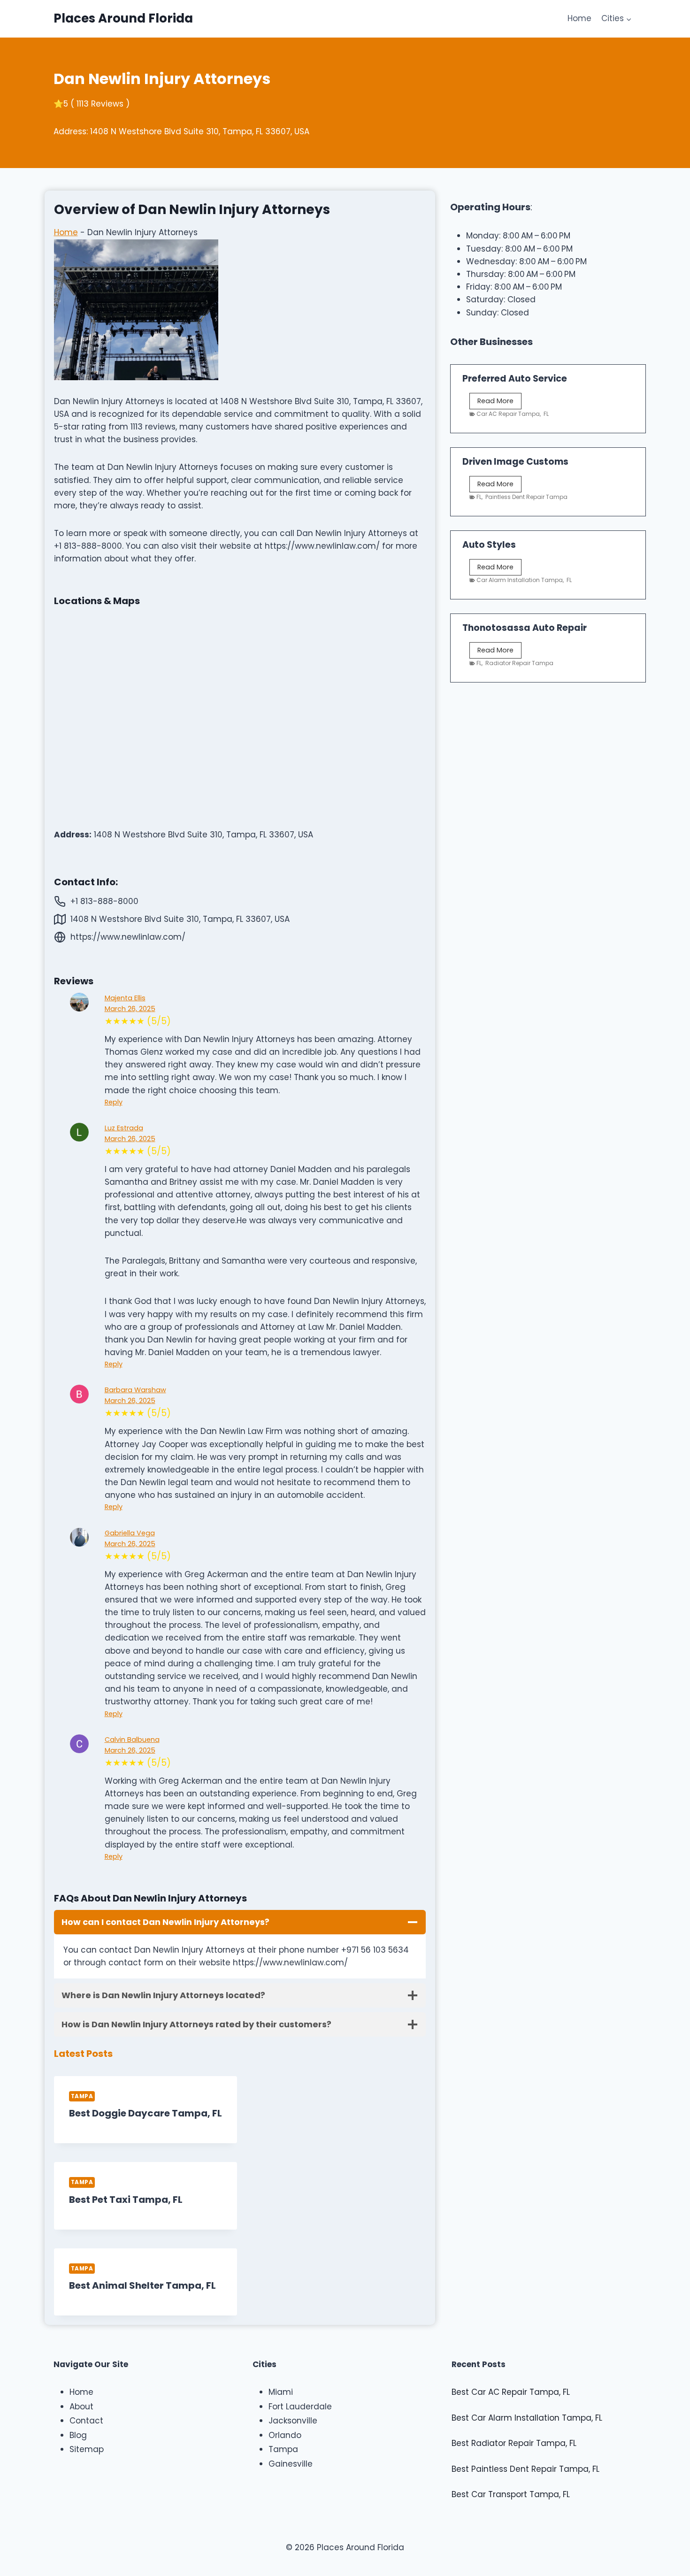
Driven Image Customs (515, 462)
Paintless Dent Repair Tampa (526, 497)
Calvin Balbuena (132, 1740)
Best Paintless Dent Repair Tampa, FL (525, 2469)
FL (546, 414)
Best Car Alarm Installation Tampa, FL (527, 2418)
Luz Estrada (124, 1128)
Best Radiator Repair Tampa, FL (514, 2443)
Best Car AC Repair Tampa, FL (511, 2392)
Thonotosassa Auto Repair (525, 628)
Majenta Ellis (125, 998)
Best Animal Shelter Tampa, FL (142, 2285)
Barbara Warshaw (135, 1390)
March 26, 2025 (130, 1009)
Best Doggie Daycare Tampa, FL (146, 2113)
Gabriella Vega (130, 1533)
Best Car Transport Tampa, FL (511, 2494)
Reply (114, 1102)
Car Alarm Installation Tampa (520, 580)
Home (579, 18)
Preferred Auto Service (515, 379)
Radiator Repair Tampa (519, 663)
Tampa (82, 2096)
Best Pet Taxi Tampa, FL (126, 2200)
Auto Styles (489, 545)
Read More (498, 402)
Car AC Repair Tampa (508, 414)
